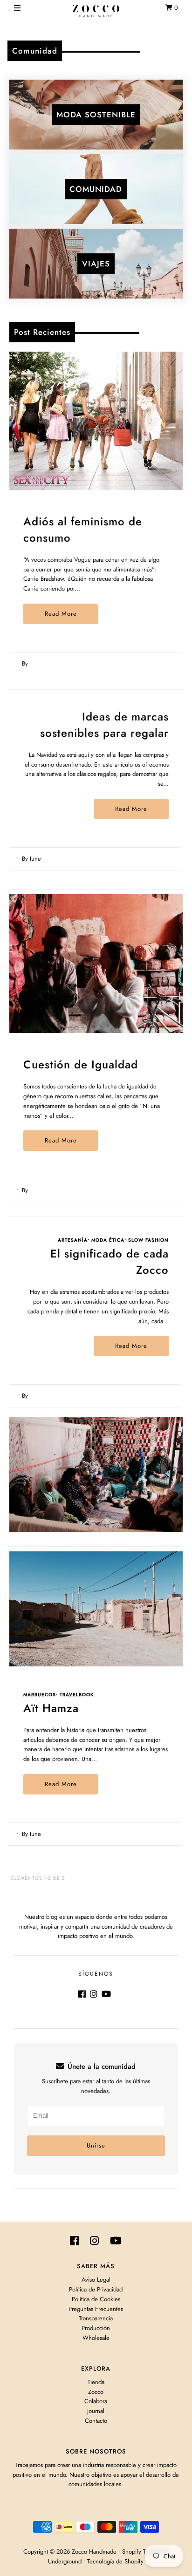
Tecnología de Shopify (115, 2561)
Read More (61, 614)
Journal (96, 2411)
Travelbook (77, 1695)
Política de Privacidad (96, 2289)
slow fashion (148, 1240)
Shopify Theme (141, 2552)
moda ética (108, 1240)
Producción (96, 2328)
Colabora (96, 2401)
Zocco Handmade (94, 2552)
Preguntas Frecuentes (96, 2309)
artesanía (73, 1240)
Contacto (96, 2421)
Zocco (96, 2392)
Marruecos (40, 1695)
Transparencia (96, 2318)
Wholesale (96, 2338)
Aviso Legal (96, 2280)
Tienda (96, 2382)
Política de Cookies (96, 2299)
